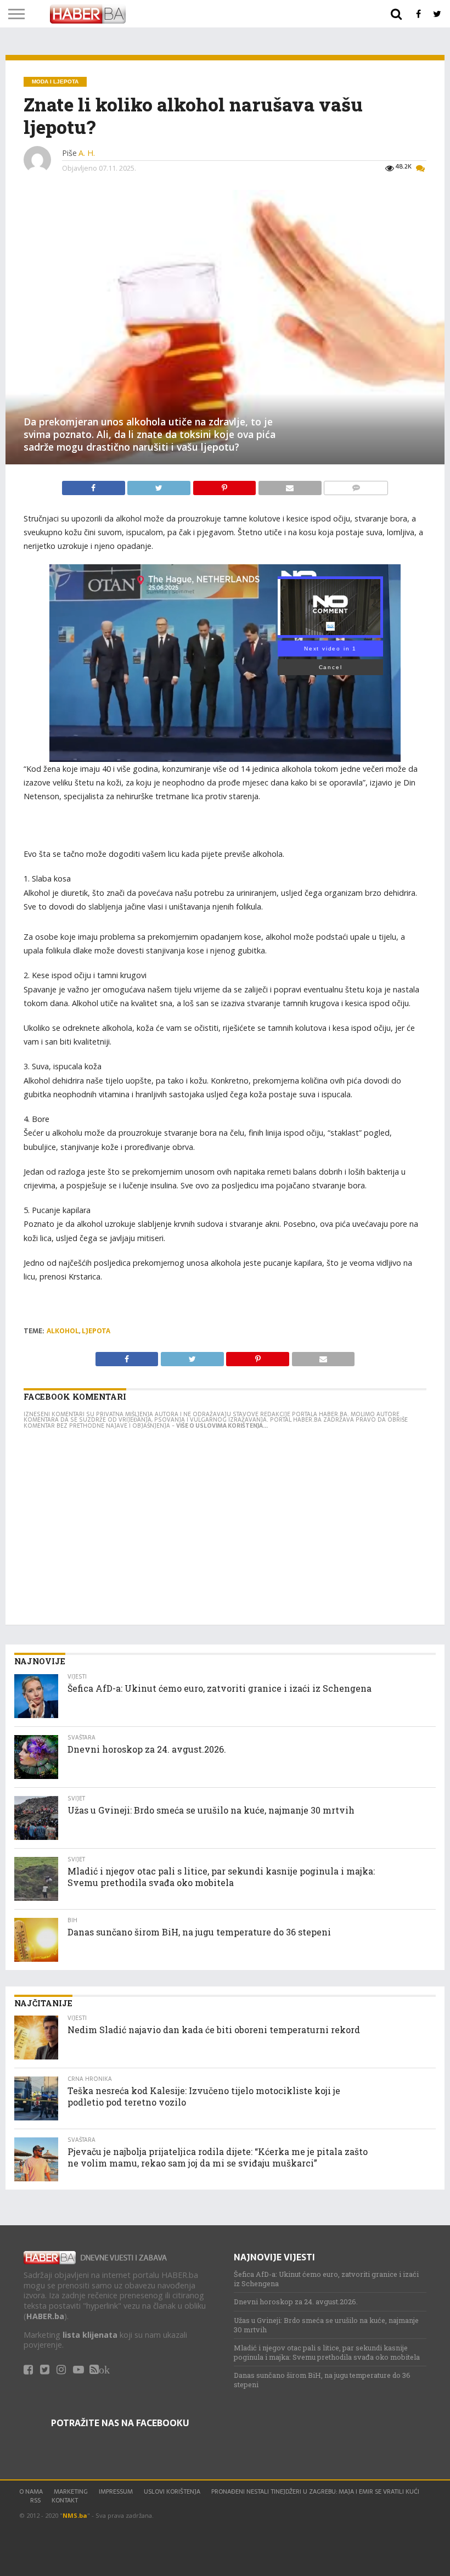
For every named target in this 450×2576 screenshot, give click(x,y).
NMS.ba (75, 2515)
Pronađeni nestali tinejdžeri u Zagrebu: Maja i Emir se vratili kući (315, 2491)
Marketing (71, 2491)
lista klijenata (90, 2335)
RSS (35, 2500)
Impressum (116, 2491)
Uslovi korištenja (172, 2491)
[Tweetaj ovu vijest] (160, 485)
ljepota (96, 1331)
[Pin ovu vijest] (225, 485)
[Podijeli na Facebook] (95, 485)
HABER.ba (45, 2316)
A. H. (87, 153)
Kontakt (65, 2500)
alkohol (63, 1331)
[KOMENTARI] (356, 485)
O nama (31, 2491)
